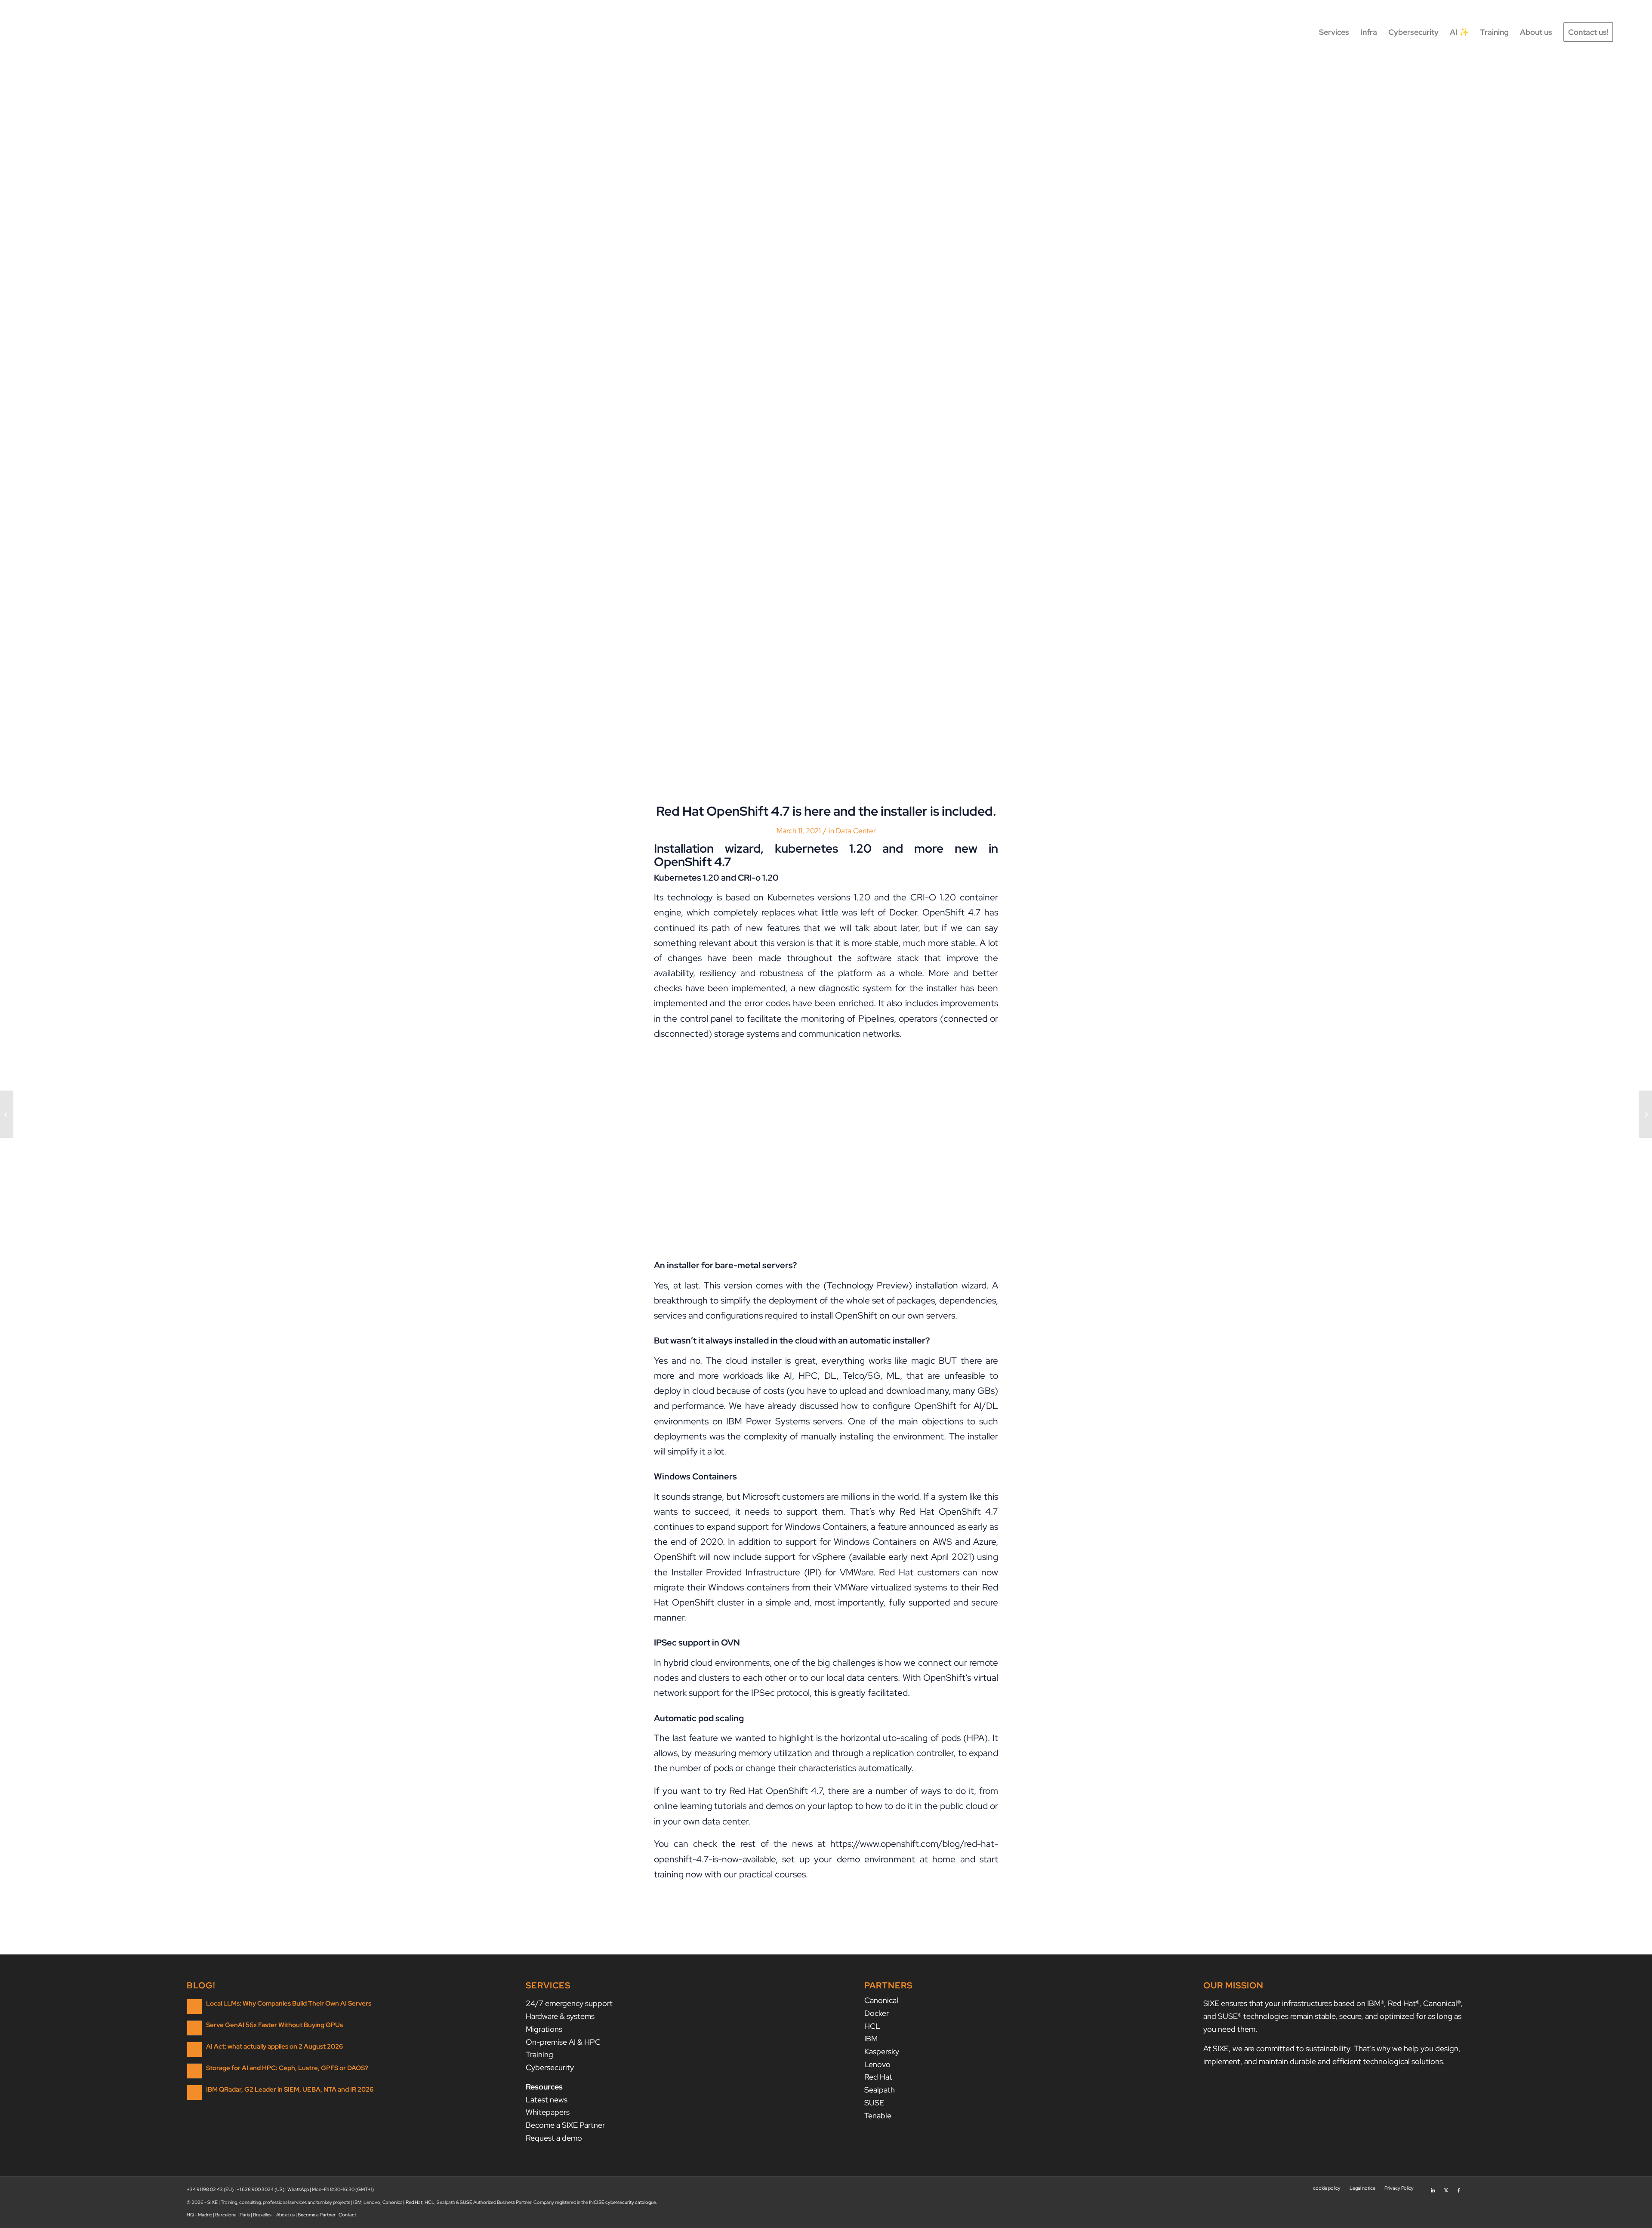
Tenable (878, 2116)
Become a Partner (317, 2215)
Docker (877, 2013)
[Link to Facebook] (1459, 2188)
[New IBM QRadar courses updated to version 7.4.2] (1645, 1114)
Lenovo (877, 2064)
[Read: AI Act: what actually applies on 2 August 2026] (194, 2049)
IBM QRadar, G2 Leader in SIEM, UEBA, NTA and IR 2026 (290, 2089)
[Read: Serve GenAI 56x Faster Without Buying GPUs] (194, 2028)
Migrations (544, 2029)
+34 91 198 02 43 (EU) (210, 2189)
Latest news (547, 2100)
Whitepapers (548, 2112)
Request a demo (554, 2138)
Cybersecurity (550, 2067)
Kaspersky (882, 2051)
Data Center (856, 831)
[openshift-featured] (826, 432)
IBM (871, 2038)
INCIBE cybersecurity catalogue (623, 2202)
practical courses (772, 1874)
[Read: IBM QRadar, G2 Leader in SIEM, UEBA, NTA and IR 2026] (194, 2092)
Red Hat (878, 2077)
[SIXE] (69, 32)
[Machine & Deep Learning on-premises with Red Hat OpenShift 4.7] (7, 1114)
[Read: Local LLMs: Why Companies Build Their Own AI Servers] (194, 2006)
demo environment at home (896, 1859)
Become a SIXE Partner (565, 2125)
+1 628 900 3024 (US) (260, 2189)
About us (285, 2215)
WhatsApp (298, 2189)
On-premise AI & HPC (563, 2042)
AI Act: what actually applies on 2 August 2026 (274, 2046)
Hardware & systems (560, 2016)
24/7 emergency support (569, 2003)
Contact (347, 2215)
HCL (872, 2026)
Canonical (881, 2000)
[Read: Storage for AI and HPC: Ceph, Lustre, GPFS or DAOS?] (194, 2071)
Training (539, 2054)
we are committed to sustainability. (1292, 2048)
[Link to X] (1446, 2188)
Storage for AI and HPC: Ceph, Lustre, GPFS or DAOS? (287, 2068)
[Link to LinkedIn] (1433, 2188)
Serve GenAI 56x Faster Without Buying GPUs (274, 2025)
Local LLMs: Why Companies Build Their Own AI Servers (289, 2003)
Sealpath (880, 2090)
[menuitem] (1334, 32)
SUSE (874, 2103)
